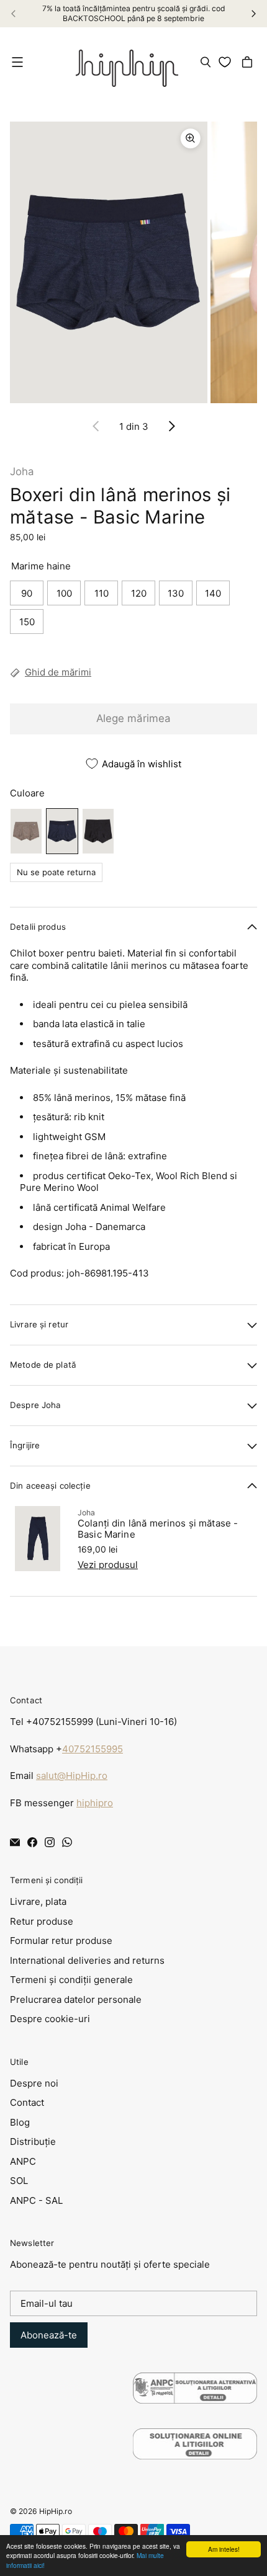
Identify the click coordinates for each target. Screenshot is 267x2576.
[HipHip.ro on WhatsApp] (67, 1842)
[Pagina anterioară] (96, 426)
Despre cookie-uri (50, 2019)
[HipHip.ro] (127, 62)
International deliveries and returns (87, 1960)
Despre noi (34, 2083)
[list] (133, 263)
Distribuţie (33, 2141)
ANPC (23, 2161)
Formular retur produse (61, 1941)
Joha (22, 471)
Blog (20, 2122)
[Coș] (249, 62)
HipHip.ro (56, 2511)
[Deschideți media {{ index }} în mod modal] (109, 262)
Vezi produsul (108, 1565)
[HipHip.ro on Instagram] (50, 1842)
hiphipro (95, 1803)
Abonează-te (49, 2335)
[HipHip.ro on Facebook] (32, 1842)
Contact (27, 2102)
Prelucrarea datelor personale (76, 1999)
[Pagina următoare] (171, 426)
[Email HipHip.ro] (15, 1842)
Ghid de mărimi (58, 672)
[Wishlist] (227, 62)
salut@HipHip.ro (72, 1776)
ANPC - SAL (36, 2200)
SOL (19, 2181)
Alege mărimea (133, 718)
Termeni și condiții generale (71, 1980)
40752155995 (93, 1749)
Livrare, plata (38, 1901)
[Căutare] (206, 62)
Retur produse (42, 1921)
